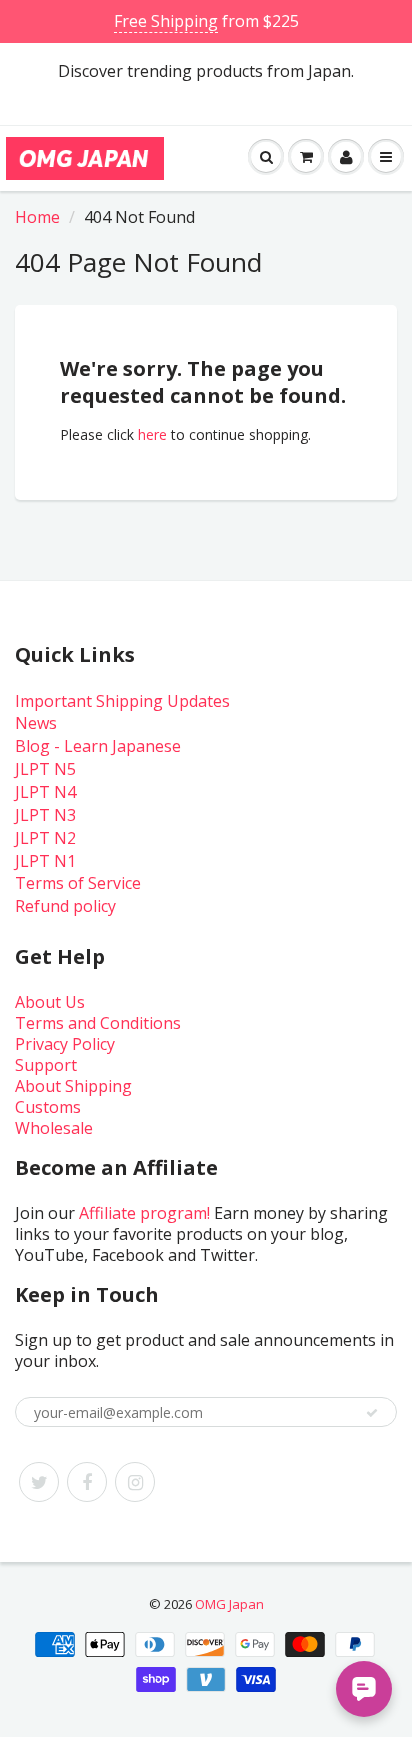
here (152, 434)
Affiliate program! (144, 1213)
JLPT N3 (45, 815)
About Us (50, 1002)
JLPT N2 (45, 838)
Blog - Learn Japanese (98, 746)
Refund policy (65, 906)
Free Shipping (166, 21)
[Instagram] (135, 1482)
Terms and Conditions (98, 1023)
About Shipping (73, 1086)
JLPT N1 (45, 861)
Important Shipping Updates (122, 701)
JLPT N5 (45, 769)
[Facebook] (87, 1482)
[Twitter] (39, 1482)
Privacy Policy (65, 1044)
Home (37, 217)
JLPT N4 (45, 792)
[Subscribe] (372, 1413)
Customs (48, 1107)
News (36, 723)
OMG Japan (229, 1604)
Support (46, 1065)
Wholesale (54, 1128)
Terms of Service (78, 883)
